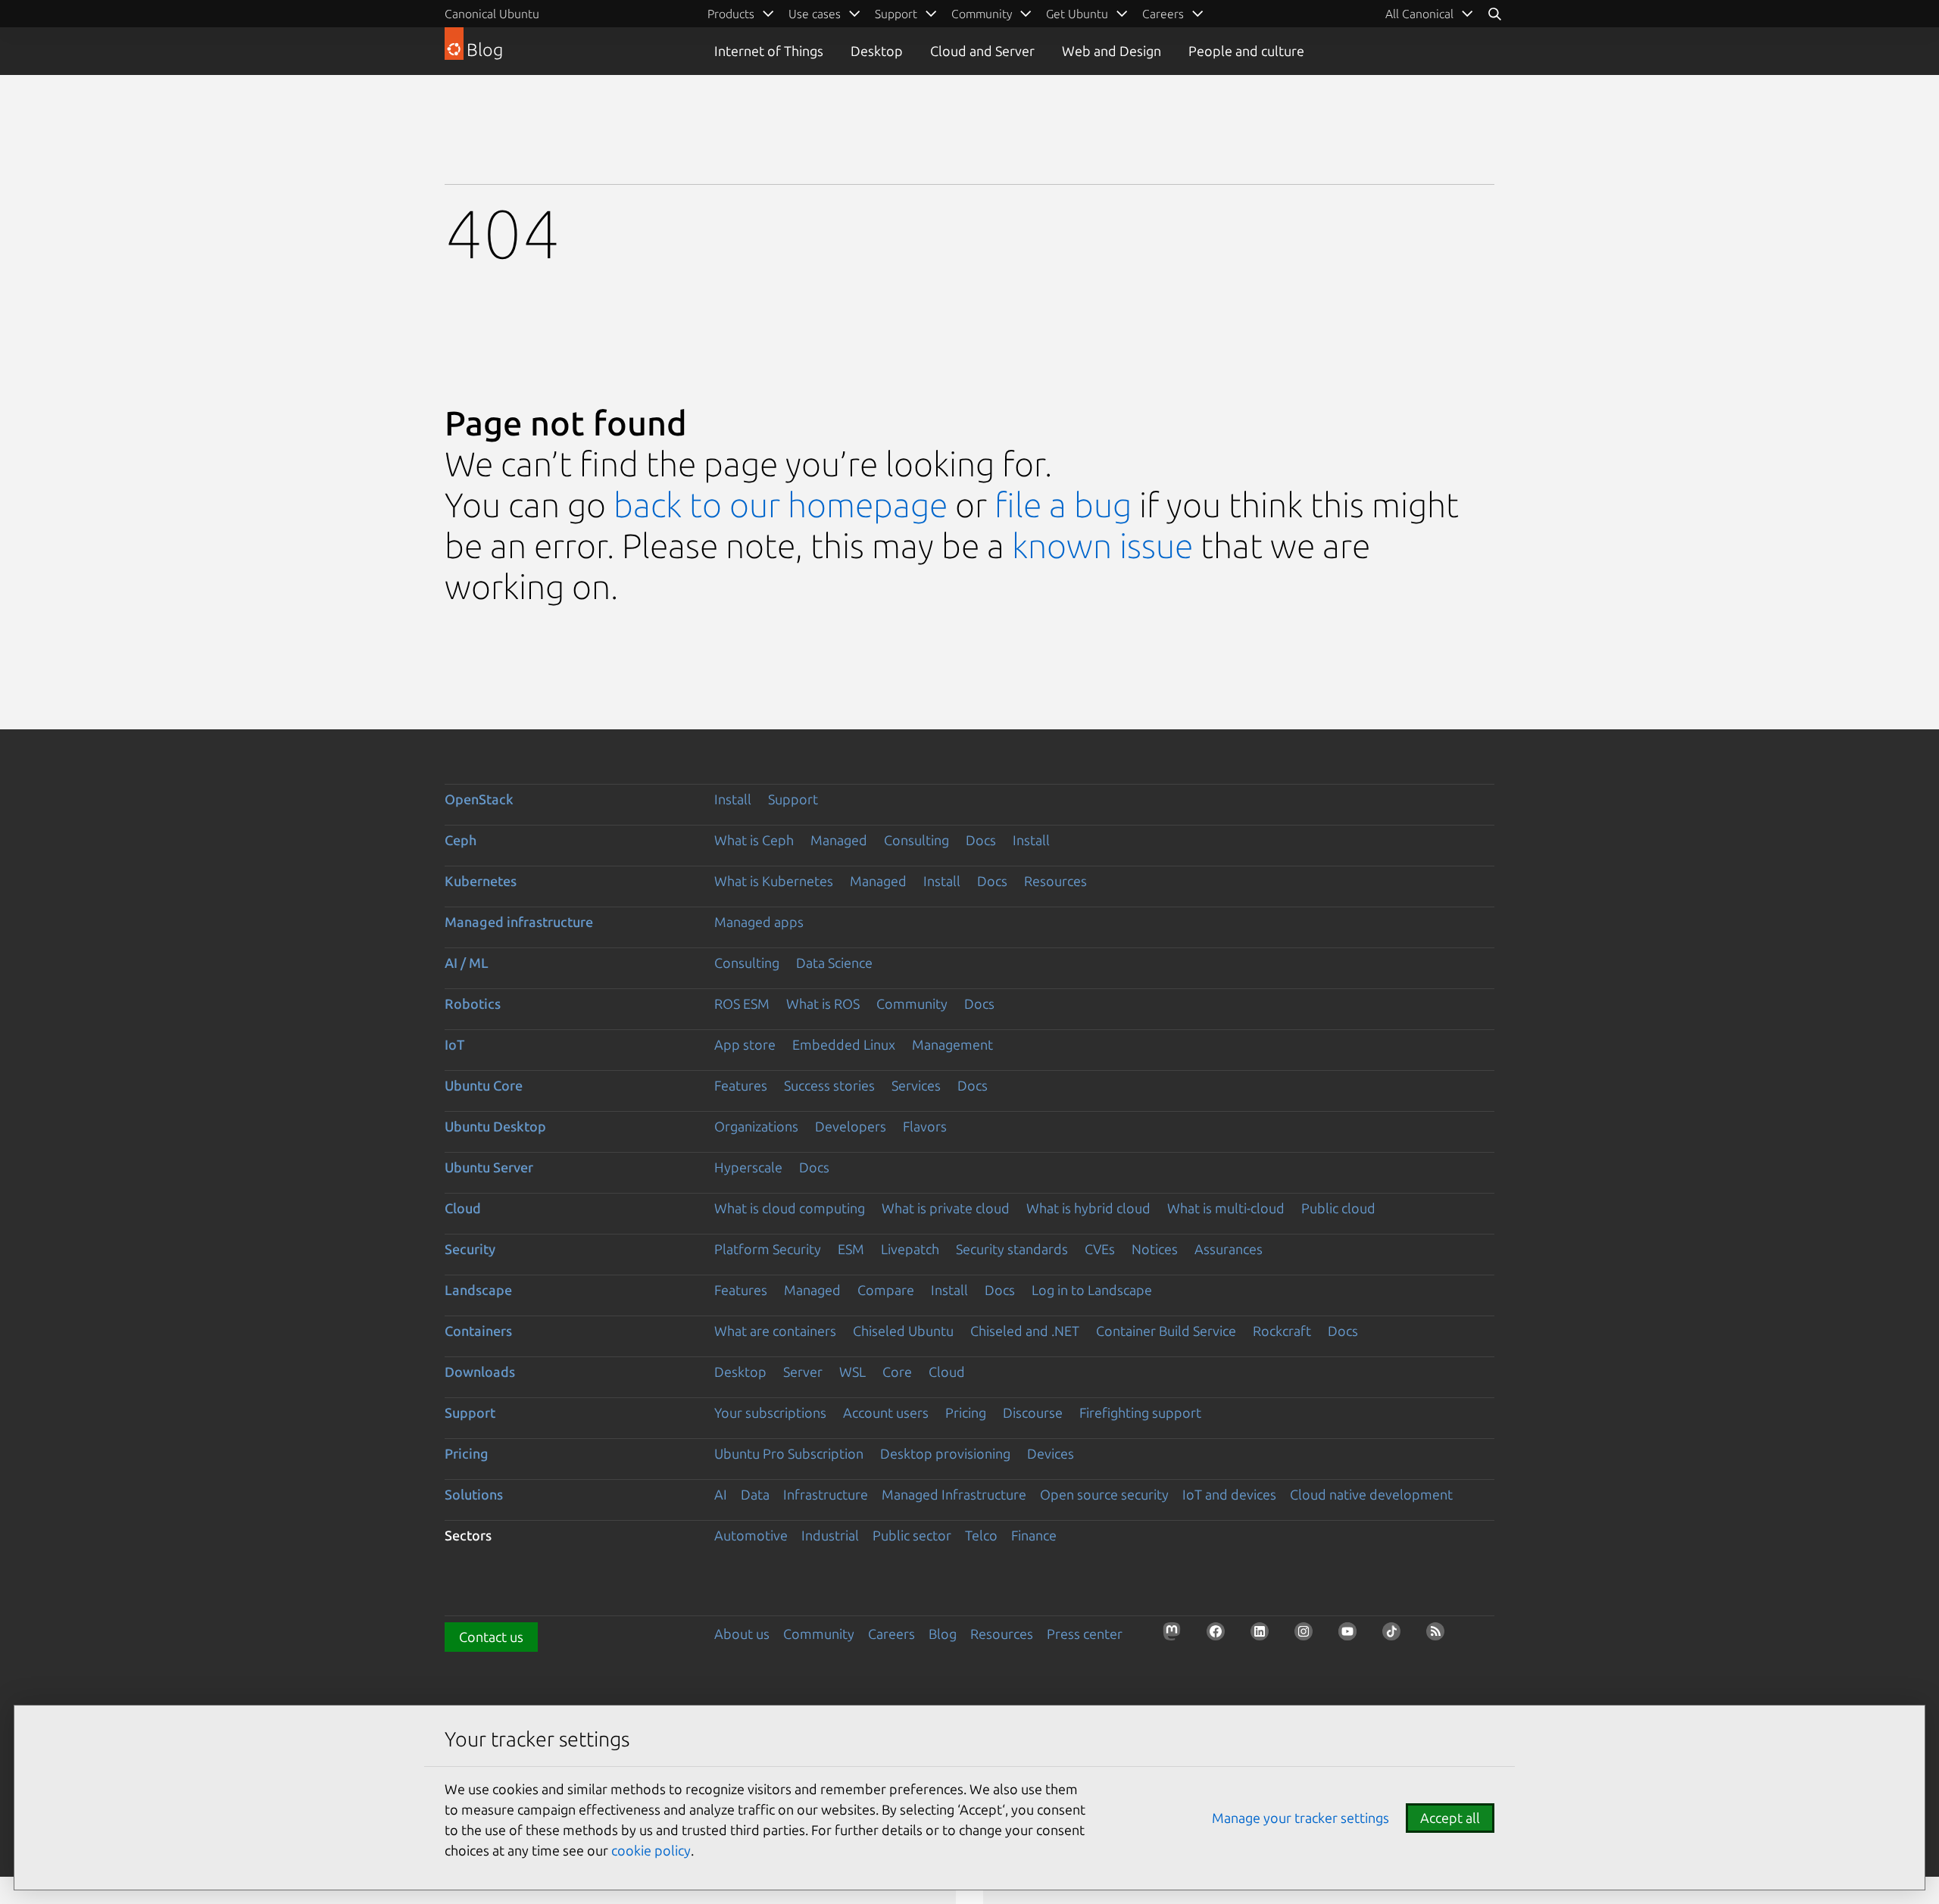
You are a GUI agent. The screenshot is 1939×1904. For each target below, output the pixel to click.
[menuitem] (1430, 14)
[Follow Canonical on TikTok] (1396, 1636)
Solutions (474, 1494)
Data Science (834, 963)
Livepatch (910, 1249)
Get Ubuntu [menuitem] (1077, 14)
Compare (886, 1290)
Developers (851, 1126)
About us (742, 1634)
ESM (851, 1249)
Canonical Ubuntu (492, 14)
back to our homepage (781, 505)
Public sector (912, 1535)
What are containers (775, 1331)
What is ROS (823, 1004)
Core (897, 1372)
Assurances (1229, 1249)
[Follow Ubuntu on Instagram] (1308, 1636)
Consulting (916, 840)
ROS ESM (742, 1004)
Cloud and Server (982, 51)
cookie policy (651, 1850)
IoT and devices (1229, 1494)
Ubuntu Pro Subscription (789, 1453)
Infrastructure (826, 1494)
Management (952, 1044)
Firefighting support (1140, 1412)
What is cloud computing (790, 1208)
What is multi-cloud (1226, 1208)
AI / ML (467, 963)
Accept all (1450, 1818)
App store (745, 1044)
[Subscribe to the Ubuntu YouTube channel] (1352, 1636)
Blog (943, 1634)
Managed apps (759, 922)
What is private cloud (946, 1208)
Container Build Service (1166, 1331)
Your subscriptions (770, 1412)
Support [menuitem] (896, 14)
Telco (981, 1535)
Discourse (1033, 1412)
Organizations (756, 1126)
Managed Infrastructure (954, 1494)
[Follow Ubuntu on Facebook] (1220, 1636)
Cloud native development (1371, 1494)
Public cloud (1338, 1208)
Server (803, 1372)
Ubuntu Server (489, 1167)
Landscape (478, 1290)
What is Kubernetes (774, 881)
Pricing (966, 1412)
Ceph (461, 840)
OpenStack (479, 799)
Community (912, 1004)
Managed (839, 840)
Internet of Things (769, 51)
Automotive (751, 1535)
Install (733, 799)
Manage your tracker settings (1300, 1818)
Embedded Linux (844, 1044)
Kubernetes (481, 881)
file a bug (1063, 505)
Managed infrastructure (519, 922)
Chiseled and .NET (1025, 1331)
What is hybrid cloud (1088, 1208)
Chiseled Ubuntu (903, 1331)
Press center (1085, 1634)
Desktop (877, 51)
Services (916, 1085)
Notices (1155, 1249)
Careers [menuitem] (1163, 14)
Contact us (491, 1637)
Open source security (1104, 1494)
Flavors (925, 1126)
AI (721, 1494)
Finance (1034, 1535)
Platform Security (768, 1249)
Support (793, 799)
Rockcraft (1282, 1331)
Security (470, 1249)
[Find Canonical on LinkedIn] (1264, 1636)
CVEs (1100, 1249)
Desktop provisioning (945, 1453)
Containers (478, 1331)
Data (755, 1494)
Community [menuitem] (982, 14)
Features (741, 1085)
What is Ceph (754, 840)
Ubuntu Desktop (495, 1126)
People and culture (1246, 51)
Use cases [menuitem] (815, 14)
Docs (981, 840)
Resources (1055, 881)
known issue (1102, 546)
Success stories (829, 1085)
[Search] (1494, 14)
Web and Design (1112, 51)
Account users (886, 1412)
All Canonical (1419, 14)
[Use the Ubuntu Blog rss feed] (1440, 1636)
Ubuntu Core (484, 1085)
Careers (891, 1634)
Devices (1051, 1453)
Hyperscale (748, 1167)
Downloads (480, 1372)
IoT (454, 1044)
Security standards (1012, 1249)
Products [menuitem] (731, 14)
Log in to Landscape (1092, 1290)
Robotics (473, 1004)
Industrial (830, 1535)
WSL (852, 1372)
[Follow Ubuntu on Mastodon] (1176, 1636)
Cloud (463, 1208)
